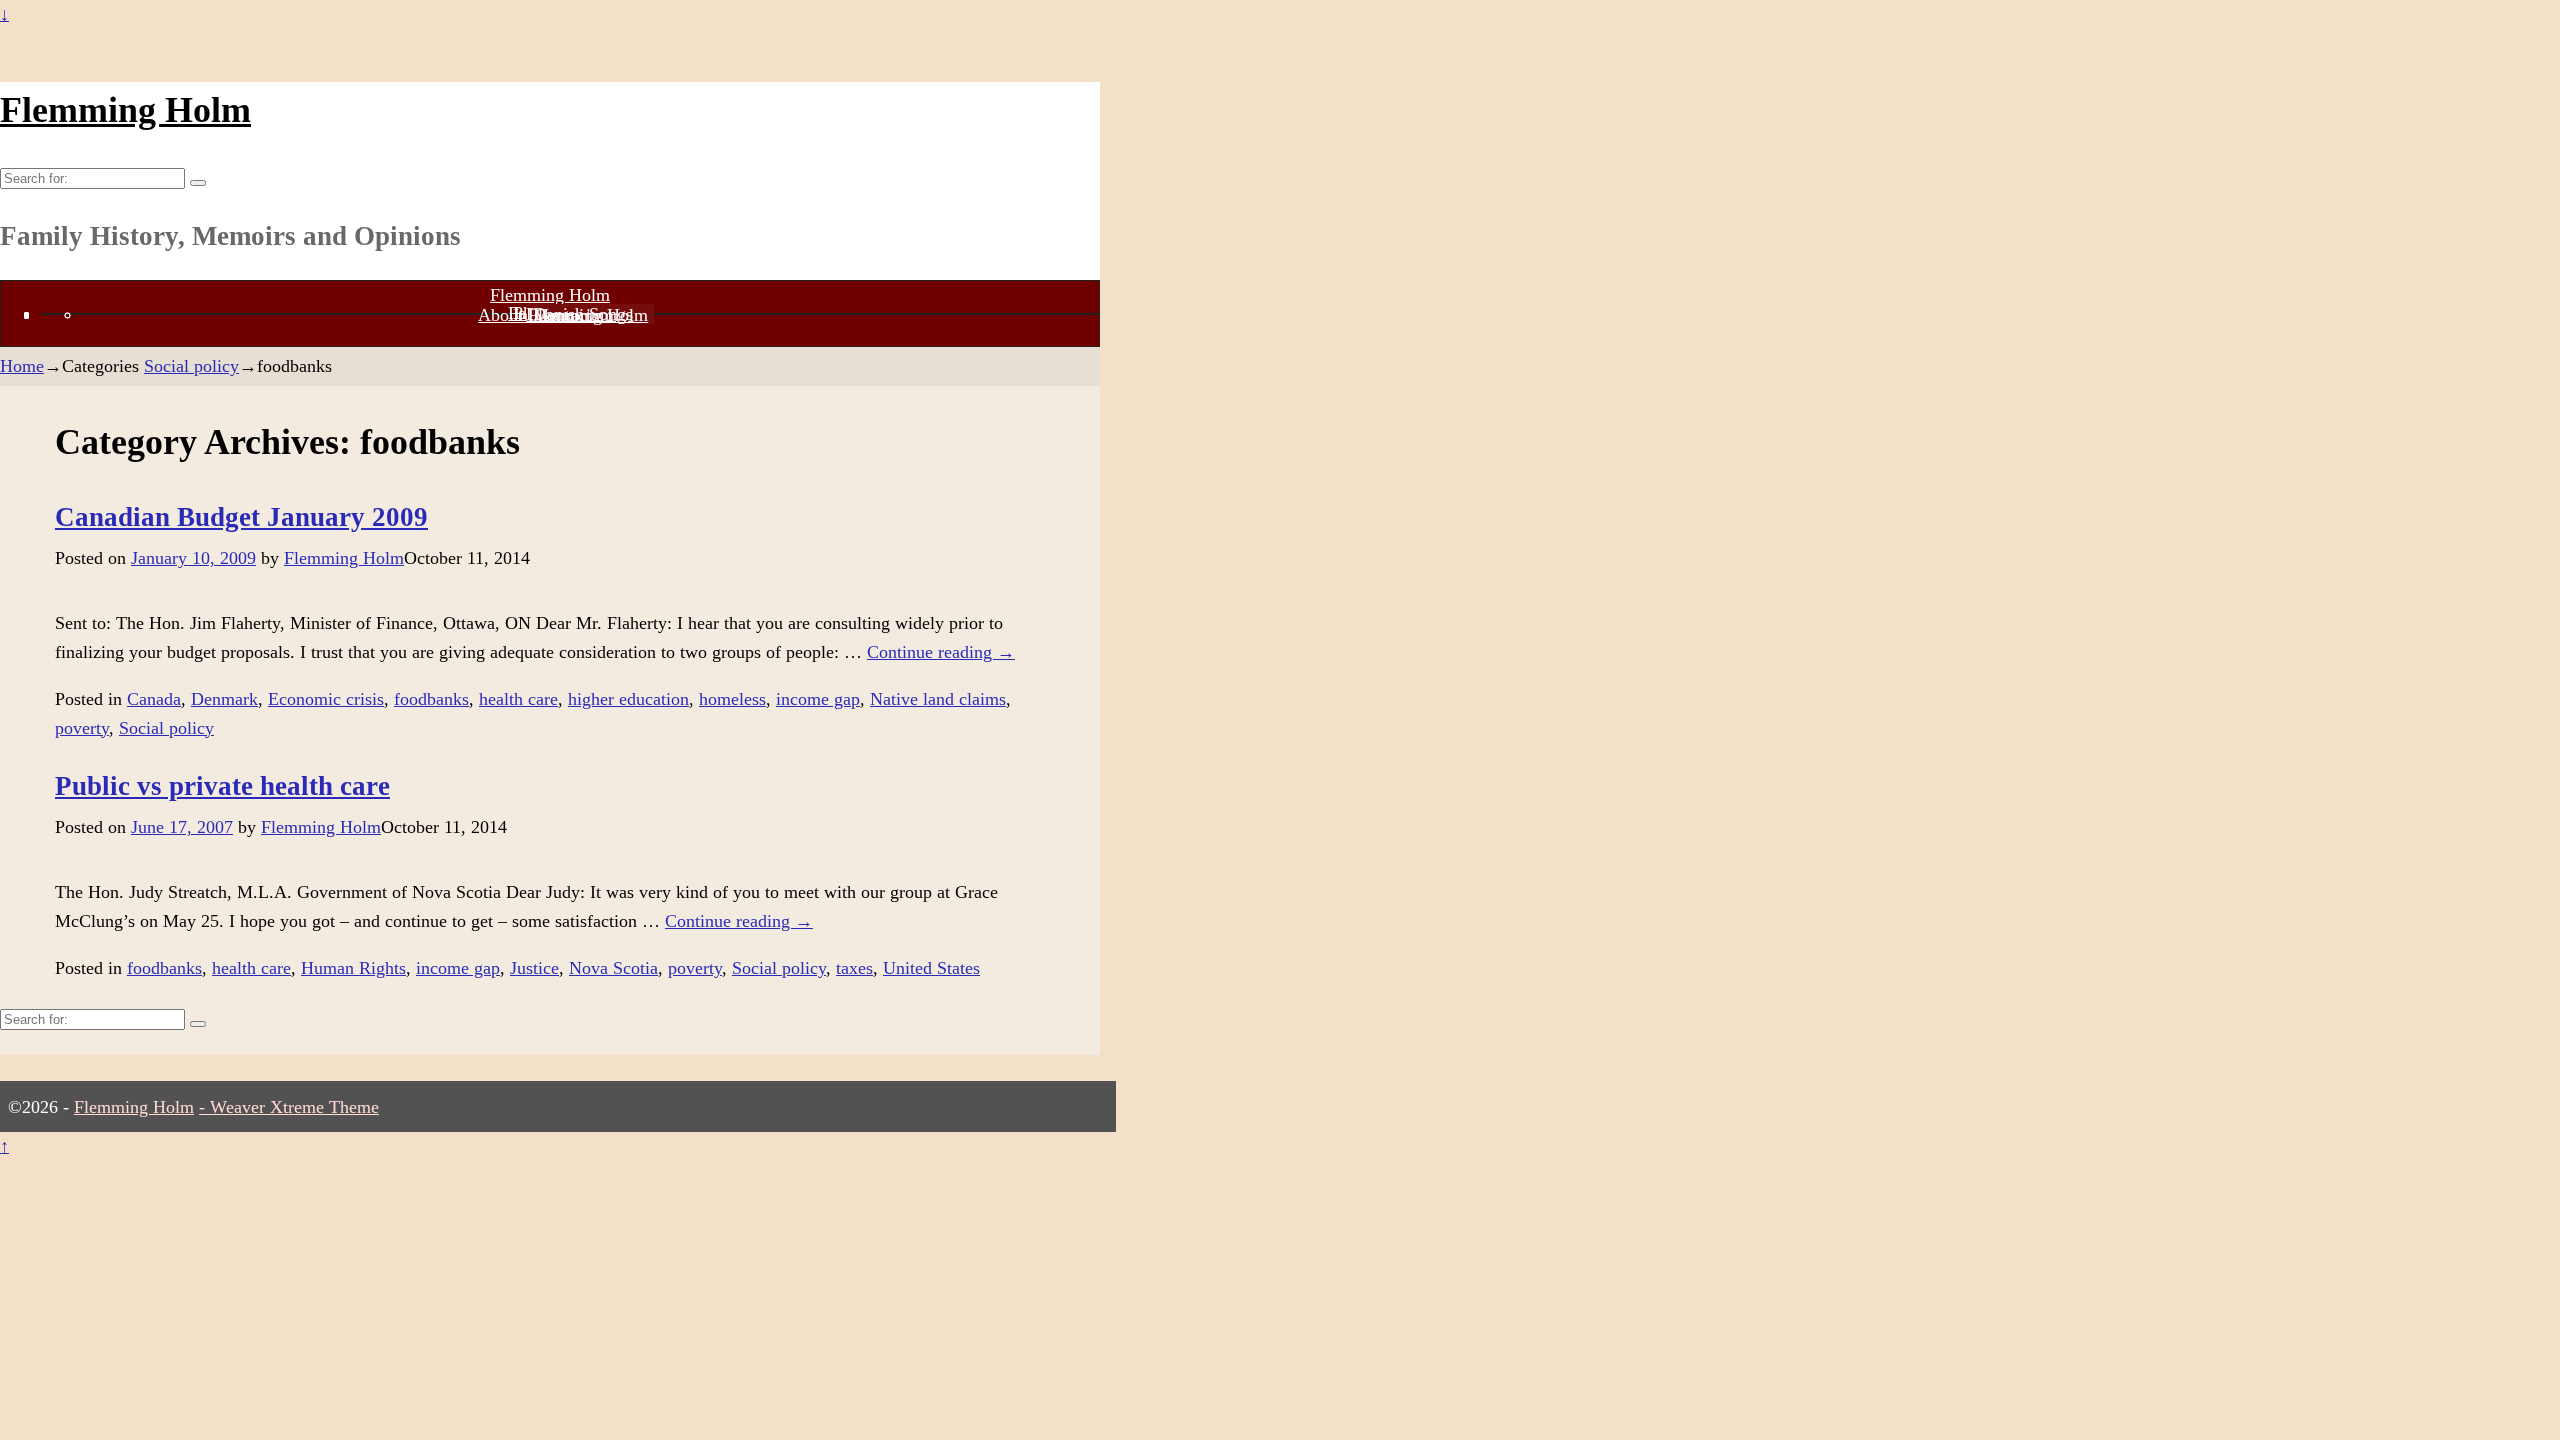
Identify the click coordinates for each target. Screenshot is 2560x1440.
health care (518, 699)
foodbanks (431, 699)
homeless (732, 699)
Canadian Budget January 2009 (241, 517)
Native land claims (938, 699)
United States (931, 968)
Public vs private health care (222, 786)
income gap (818, 699)
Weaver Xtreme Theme (294, 1107)
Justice (534, 968)
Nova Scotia (613, 968)
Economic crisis (326, 699)
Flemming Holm (125, 110)
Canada (154, 699)
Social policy (191, 366)
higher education (628, 699)
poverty (82, 728)
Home (22, 366)
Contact (563, 315)
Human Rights (353, 968)
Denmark (224, 699)
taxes (854, 968)
